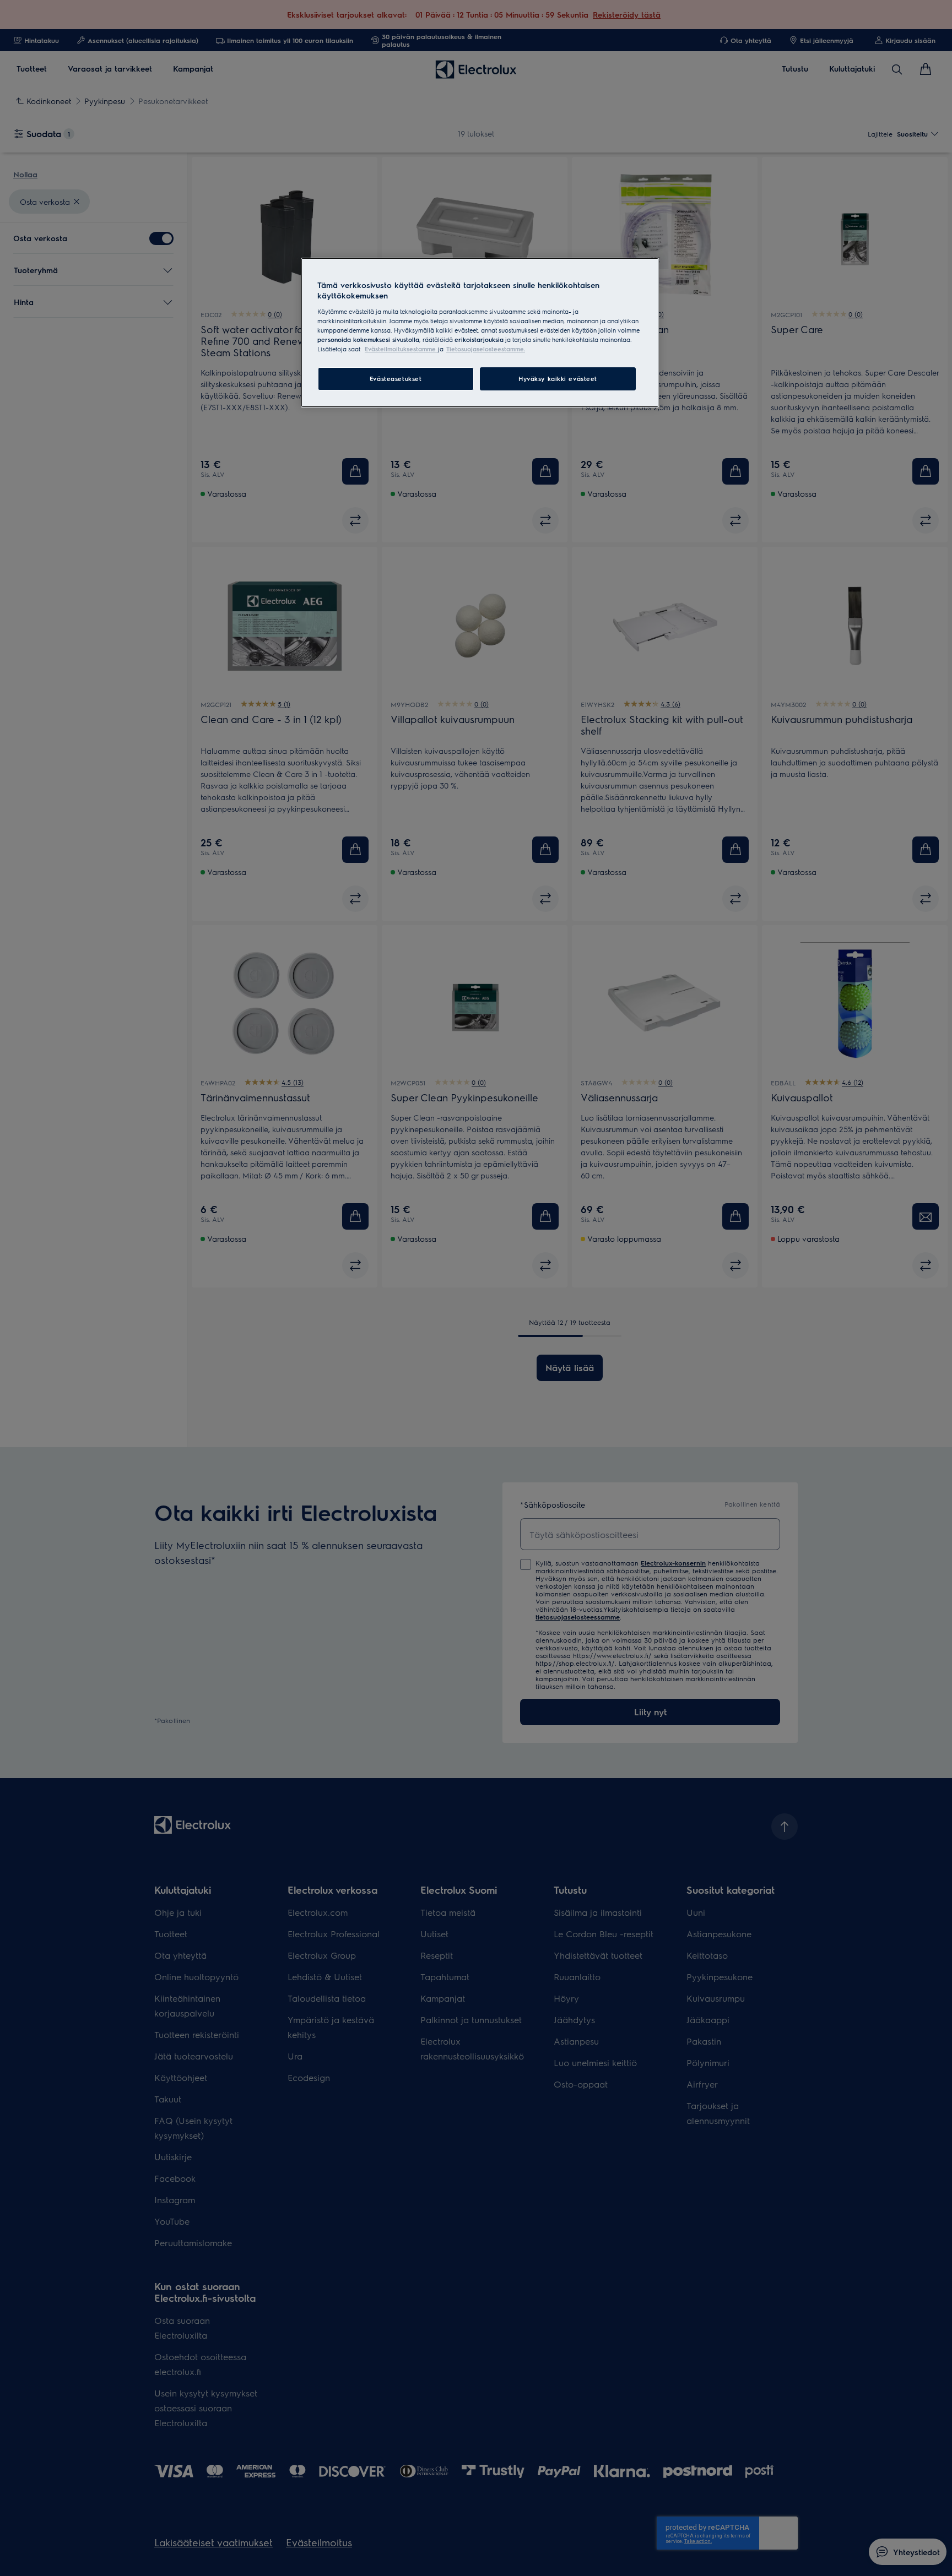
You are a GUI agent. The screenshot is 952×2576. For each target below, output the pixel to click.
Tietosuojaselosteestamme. (486, 349)
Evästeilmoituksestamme (401, 349)
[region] (480, 333)
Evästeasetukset (396, 379)
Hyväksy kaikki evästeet (558, 379)
